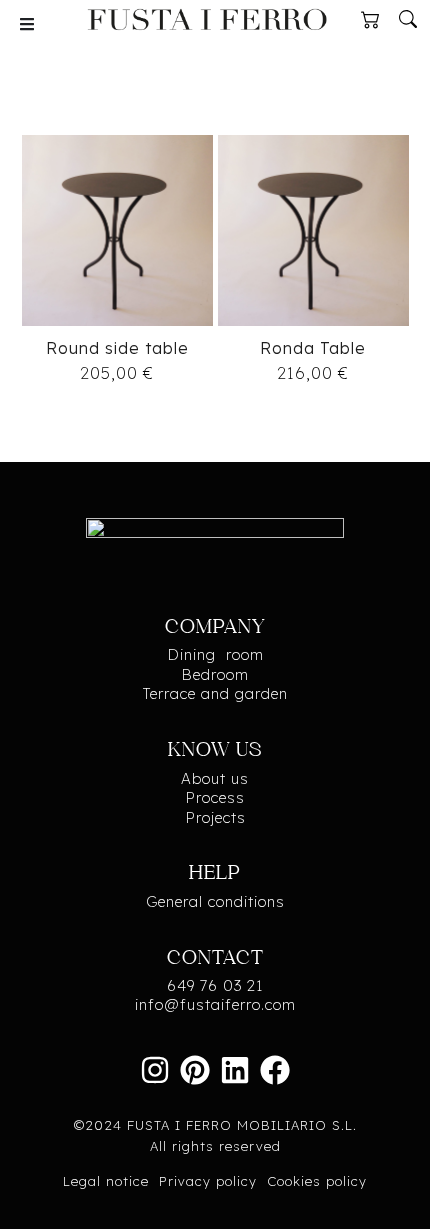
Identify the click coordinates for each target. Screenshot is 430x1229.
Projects (215, 817)
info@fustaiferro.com (215, 1004)
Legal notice (106, 1181)
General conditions (215, 901)
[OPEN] (27, 24)
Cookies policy (317, 1181)
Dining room (215, 654)
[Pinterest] (195, 1070)
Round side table (117, 348)
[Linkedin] (235, 1070)
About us (215, 778)
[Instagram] (155, 1070)
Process (215, 797)
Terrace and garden (215, 693)
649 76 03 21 (215, 985)
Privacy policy (208, 1181)
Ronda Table (313, 348)
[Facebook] (275, 1070)
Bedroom (215, 674)
